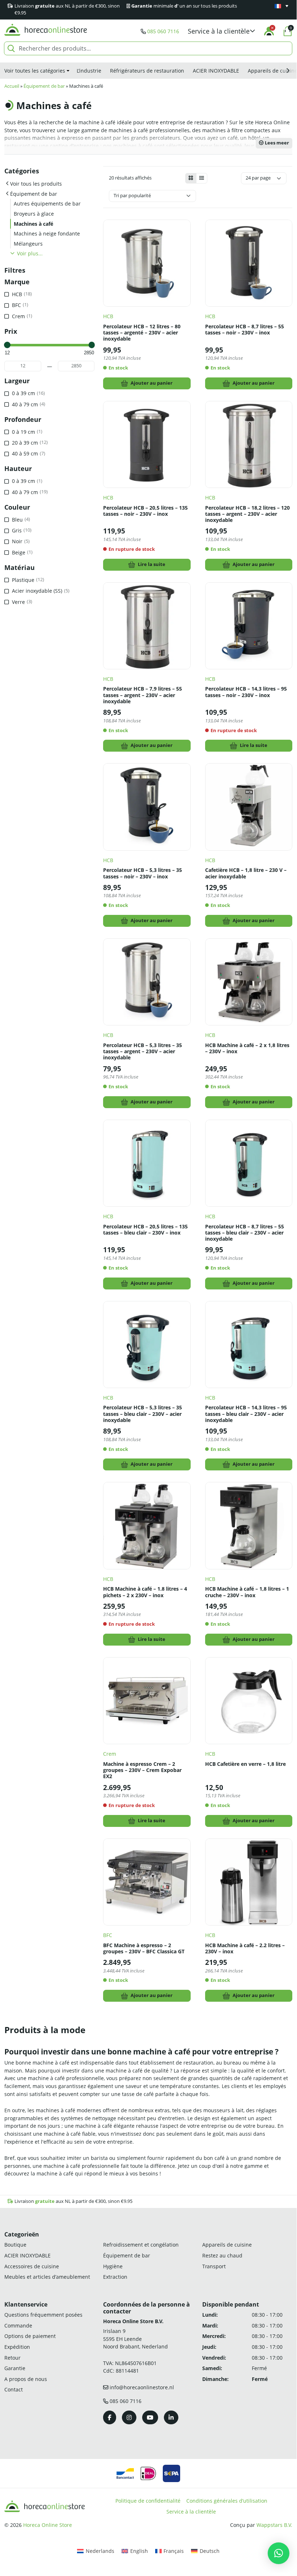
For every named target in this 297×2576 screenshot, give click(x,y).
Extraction (115, 2277)
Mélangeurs (28, 244)
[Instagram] (129, 2417)
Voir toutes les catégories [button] (35, 71)
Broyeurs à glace (34, 214)
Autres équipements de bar (47, 204)
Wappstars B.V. (274, 2525)
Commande (18, 2326)
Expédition (17, 2347)
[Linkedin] (171, 2417)
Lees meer (276, 143)
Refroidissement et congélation (141, 2245)
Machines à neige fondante (47, 234)
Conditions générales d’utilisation (227, 2501)
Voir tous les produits (36, 184)
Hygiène (113, 2266)
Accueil (12, 86)
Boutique (15, 2245)
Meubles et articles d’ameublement (47, 2277)
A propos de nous (26, 2379)
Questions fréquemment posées (43, 2315)
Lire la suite (152, 564)
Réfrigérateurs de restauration (147, 71)
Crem (110, 1754)
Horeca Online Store (48, 2525)
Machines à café (33, 224)
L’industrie (89, 71)
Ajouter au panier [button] (152, 383)
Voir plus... (30, 253)
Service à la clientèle (191, 2512)
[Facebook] (110, 2417)
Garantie (15, 2368)
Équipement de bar (44, 86)
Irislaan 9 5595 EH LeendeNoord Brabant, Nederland (135, 2339)
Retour (12, 2358)
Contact (14, 2389)
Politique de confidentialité (148, 2501)
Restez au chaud (222, 2255)
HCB (108, 316)
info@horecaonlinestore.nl (142, 2387)
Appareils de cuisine (227, 2245)
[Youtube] (150, 2417)
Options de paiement (30, 2336)
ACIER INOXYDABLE (216, 71)
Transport (214, 2266)
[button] (222, 31)
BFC (108, 1935)
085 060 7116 (163, 31)
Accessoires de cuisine (32, 2266)
